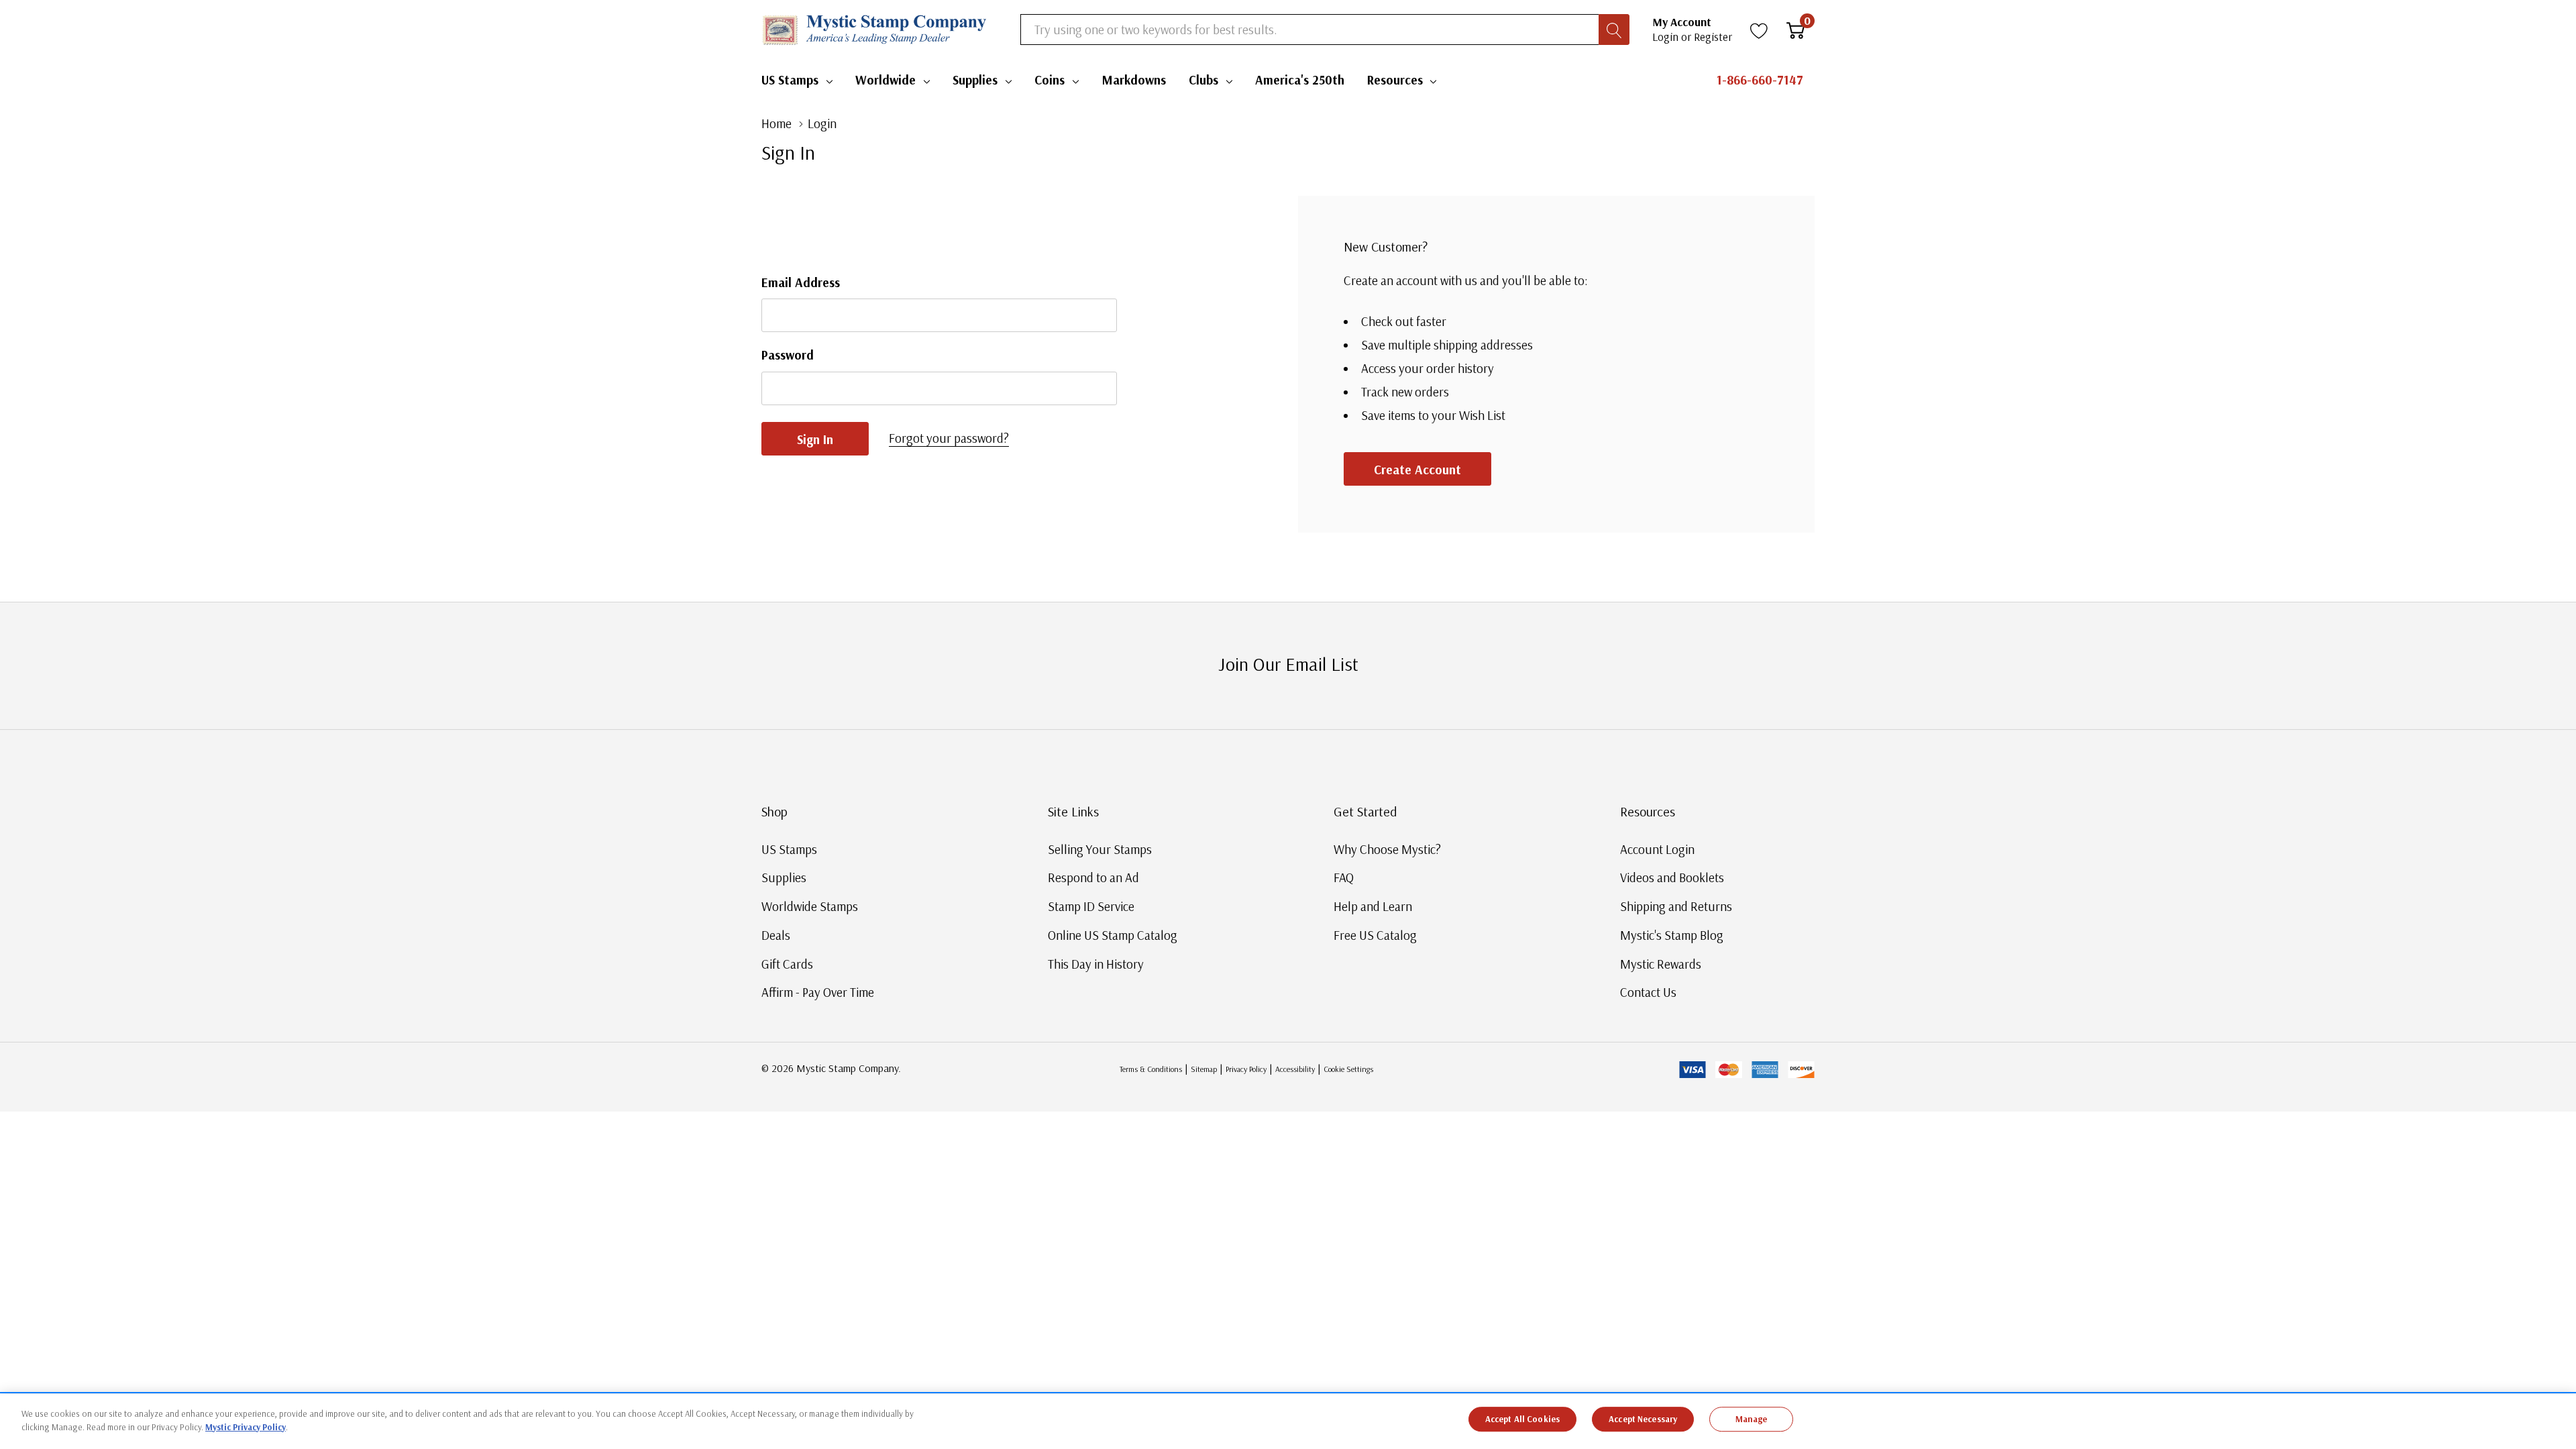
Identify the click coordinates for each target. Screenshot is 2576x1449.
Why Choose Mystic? (1387, 849)
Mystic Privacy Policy (246, 1426)
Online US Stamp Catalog (1113, 935)
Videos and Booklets (1672, 877)
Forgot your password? (949, 438)
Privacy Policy (1246, 1069)
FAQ (1344, 877)
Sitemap (1204, 1069)
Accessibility (1295, 1069)
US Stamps (790, 80)
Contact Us (1648, 992)
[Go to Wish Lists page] (1759, 30)
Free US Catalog (1375, 935)
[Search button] (1614, 30)
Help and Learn (1373, 906)
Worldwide (885, 80)
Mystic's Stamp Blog (1672, 935)
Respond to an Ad (1093, 877)
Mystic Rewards (1661, 964)
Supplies (975, 80)
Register (1713, 37)
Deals (776, 935)
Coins (1050, 80)
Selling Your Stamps (1100, 849)
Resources (1395, 80)
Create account (1417, 470)
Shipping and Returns (1676, 906)
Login (1667, 37)
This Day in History (1096, 964)
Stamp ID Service (1091, 906)
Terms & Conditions (1151, 1069)
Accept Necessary (1643, 1419)
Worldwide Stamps (810, 906)
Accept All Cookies (1522, 1419)
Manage (1752, 1419)
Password (788, 355)
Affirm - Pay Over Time (818, 992)
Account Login (1657, 849)
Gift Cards (787, 964)
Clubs (1203, 80)
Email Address (801, 282)
